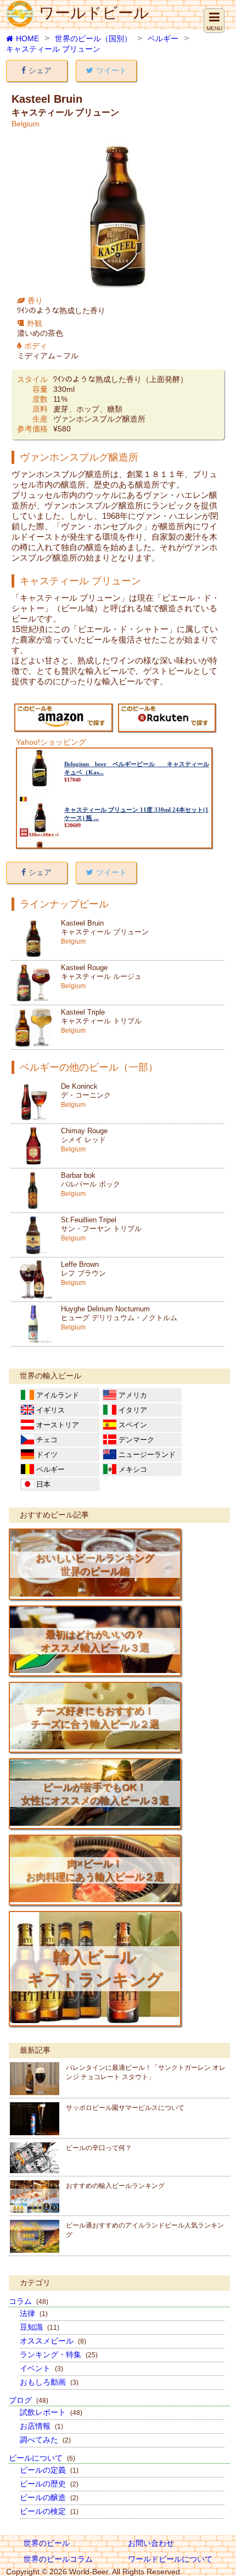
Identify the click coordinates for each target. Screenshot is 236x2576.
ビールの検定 (49, 2511)
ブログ (29, 2400)
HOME (27, 38)
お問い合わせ (151, 2543)
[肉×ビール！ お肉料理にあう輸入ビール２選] (95, 1899)
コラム (29, 2301)
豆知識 (40, 2327)
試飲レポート (51, 2412)
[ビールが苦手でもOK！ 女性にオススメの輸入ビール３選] (95, 1823)
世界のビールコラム (58, 2559)
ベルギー (163, 38)
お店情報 (41, 2426)
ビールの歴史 (49, 2484)
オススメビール (53, 2341)
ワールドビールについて (170, 2559)
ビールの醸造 (49, 2497)
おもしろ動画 (49, 2382)
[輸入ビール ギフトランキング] (95, 2020)
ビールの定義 (49, 2470)
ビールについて (42, 2458)
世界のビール (47, 2543)
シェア (40, 70)
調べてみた (45, 2440)
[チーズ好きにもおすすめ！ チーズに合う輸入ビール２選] (95, 1747)
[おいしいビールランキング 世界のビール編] (95, 1594)
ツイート (111, 70)
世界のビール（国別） (93, 38)
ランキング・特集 (59, 2355)
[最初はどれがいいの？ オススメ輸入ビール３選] (95, 1670)
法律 (34, 2313)
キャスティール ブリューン (53, 49)
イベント (41, 2368)
